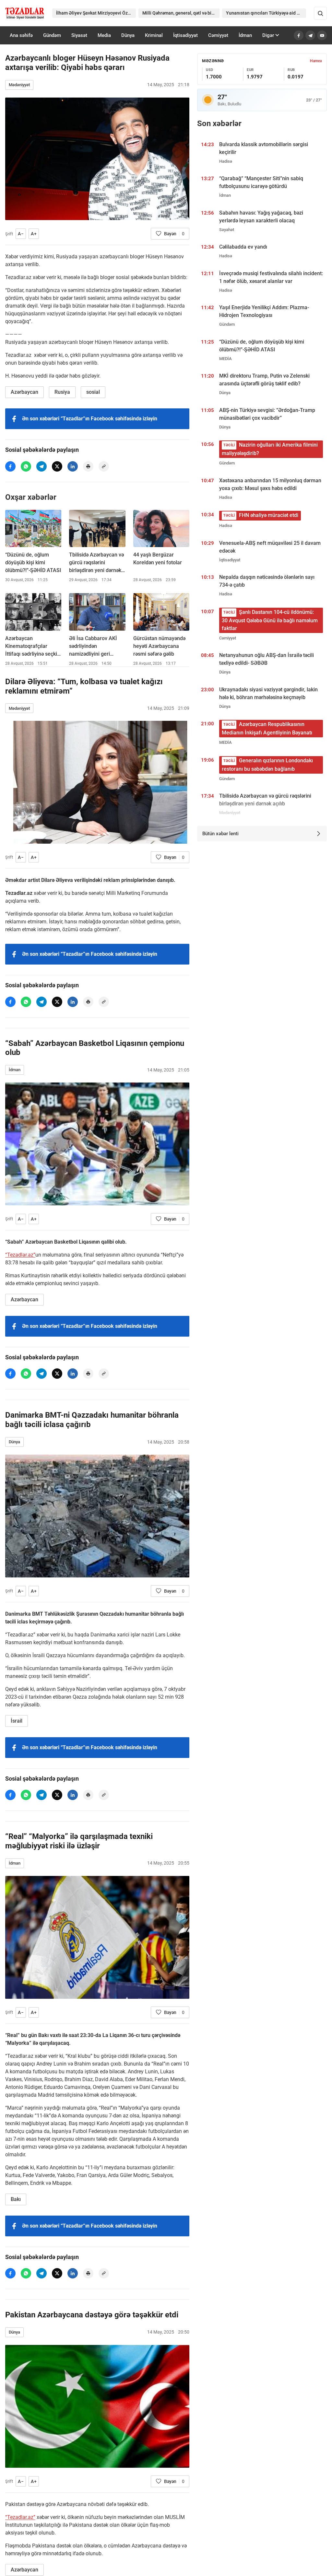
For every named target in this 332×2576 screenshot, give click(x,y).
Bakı (16, 2199)
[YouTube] (322, 35)
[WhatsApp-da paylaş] (26, 466)
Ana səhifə (21, 35)
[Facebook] (299, 35)
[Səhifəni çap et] (88, 466)
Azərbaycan (24, 392)
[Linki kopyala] (104, 466)
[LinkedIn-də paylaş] (73, 466)
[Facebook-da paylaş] (10, 466)
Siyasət (79, 35)
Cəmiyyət (218, 35)
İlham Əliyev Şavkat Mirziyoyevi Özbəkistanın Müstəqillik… (96, 13)
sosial (93, 392)
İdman (245, 35)
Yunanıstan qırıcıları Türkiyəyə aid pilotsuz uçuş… (266, 13)
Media (104, 35)
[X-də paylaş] (57, 466)
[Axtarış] (320, 13)
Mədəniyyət (19, 85)
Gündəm (52, 35)
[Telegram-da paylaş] (41, 466)
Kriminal (154, 35)
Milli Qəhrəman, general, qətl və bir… (179, 13)
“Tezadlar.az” (20, 1255)
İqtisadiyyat (185, 35)
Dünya (128, 35)
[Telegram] (310, 35)
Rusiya (62, 392)
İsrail (17, 1721)
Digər (268, 35)
